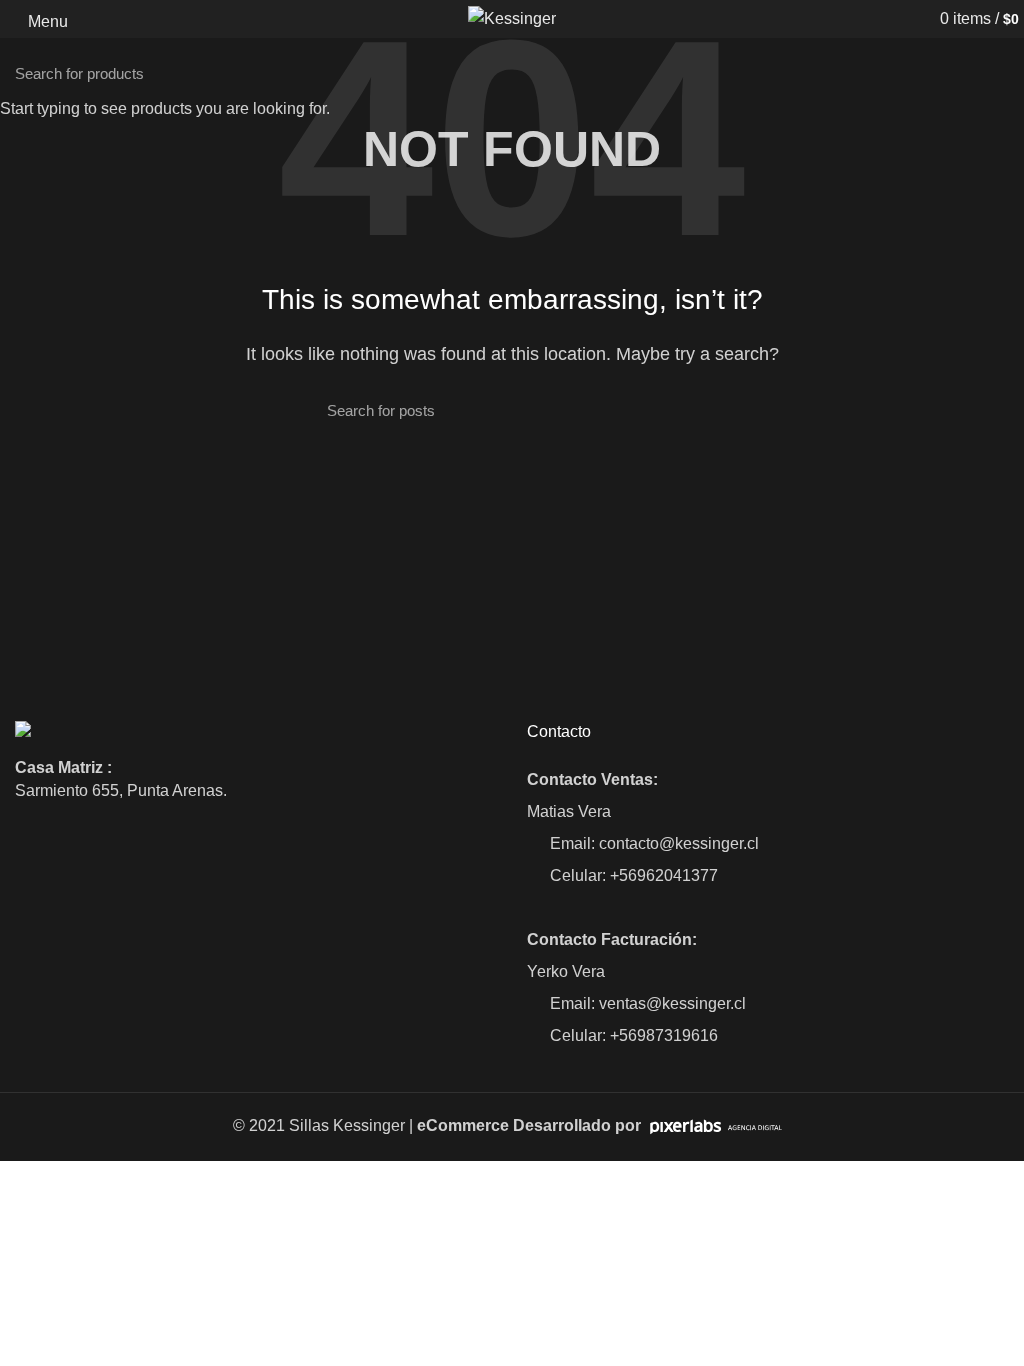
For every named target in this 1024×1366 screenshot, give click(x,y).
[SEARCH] (997, 73)
